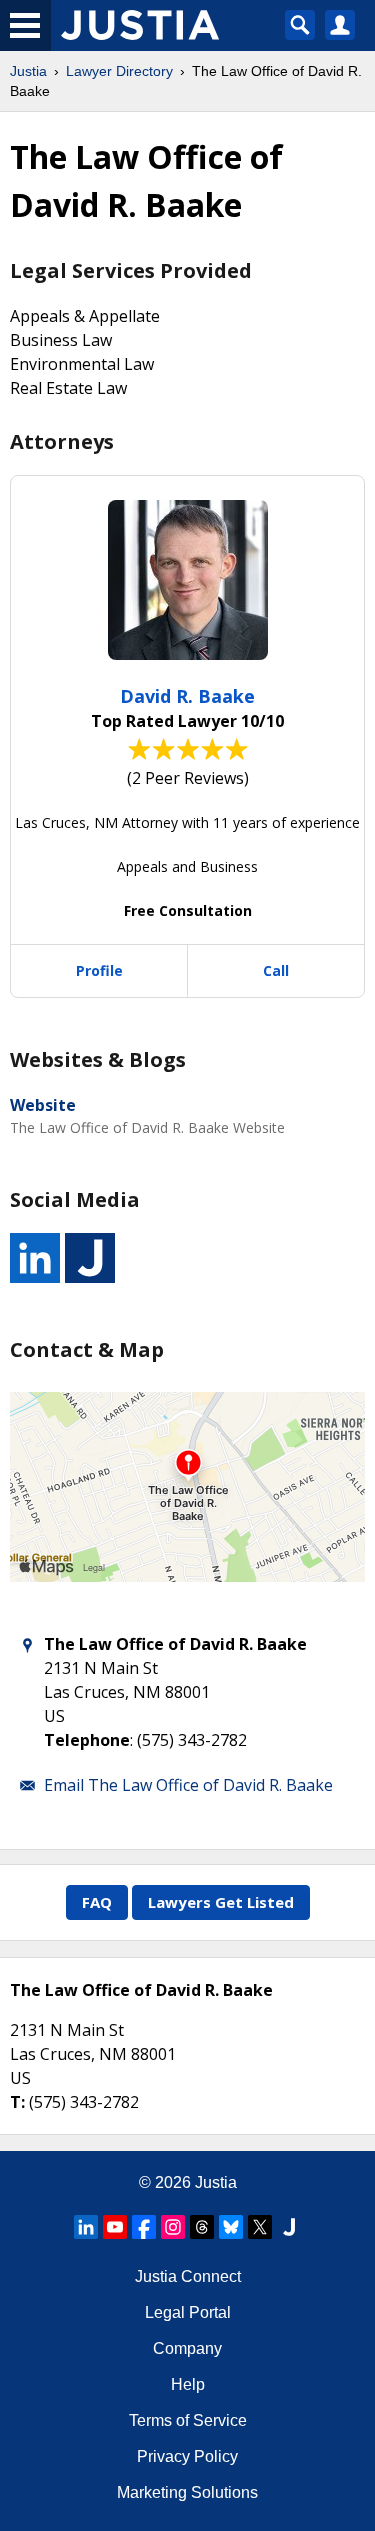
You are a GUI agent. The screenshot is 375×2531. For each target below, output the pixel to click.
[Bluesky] (231, 2227)
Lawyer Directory (119, 71)
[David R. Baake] (188, 580)
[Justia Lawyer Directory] (289, 2227)
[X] (260, 2227)
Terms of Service (188, 2420)
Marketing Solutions (187, 2492)
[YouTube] (115, 2227)
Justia (28, 71)
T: (17, 2102)
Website (43, 1105)
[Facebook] (144, 2227)
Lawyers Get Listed (221, 1902)
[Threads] (202, 2227)
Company (187, 2348)
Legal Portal (188, 2312)
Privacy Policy (187, 2456)
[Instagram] (173, 2227)
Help (188, 2384)
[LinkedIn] (86, 2227)
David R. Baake (187, 696)
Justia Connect (188, 2276)
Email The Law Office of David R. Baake (188, 1785)
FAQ (97, 1902)
